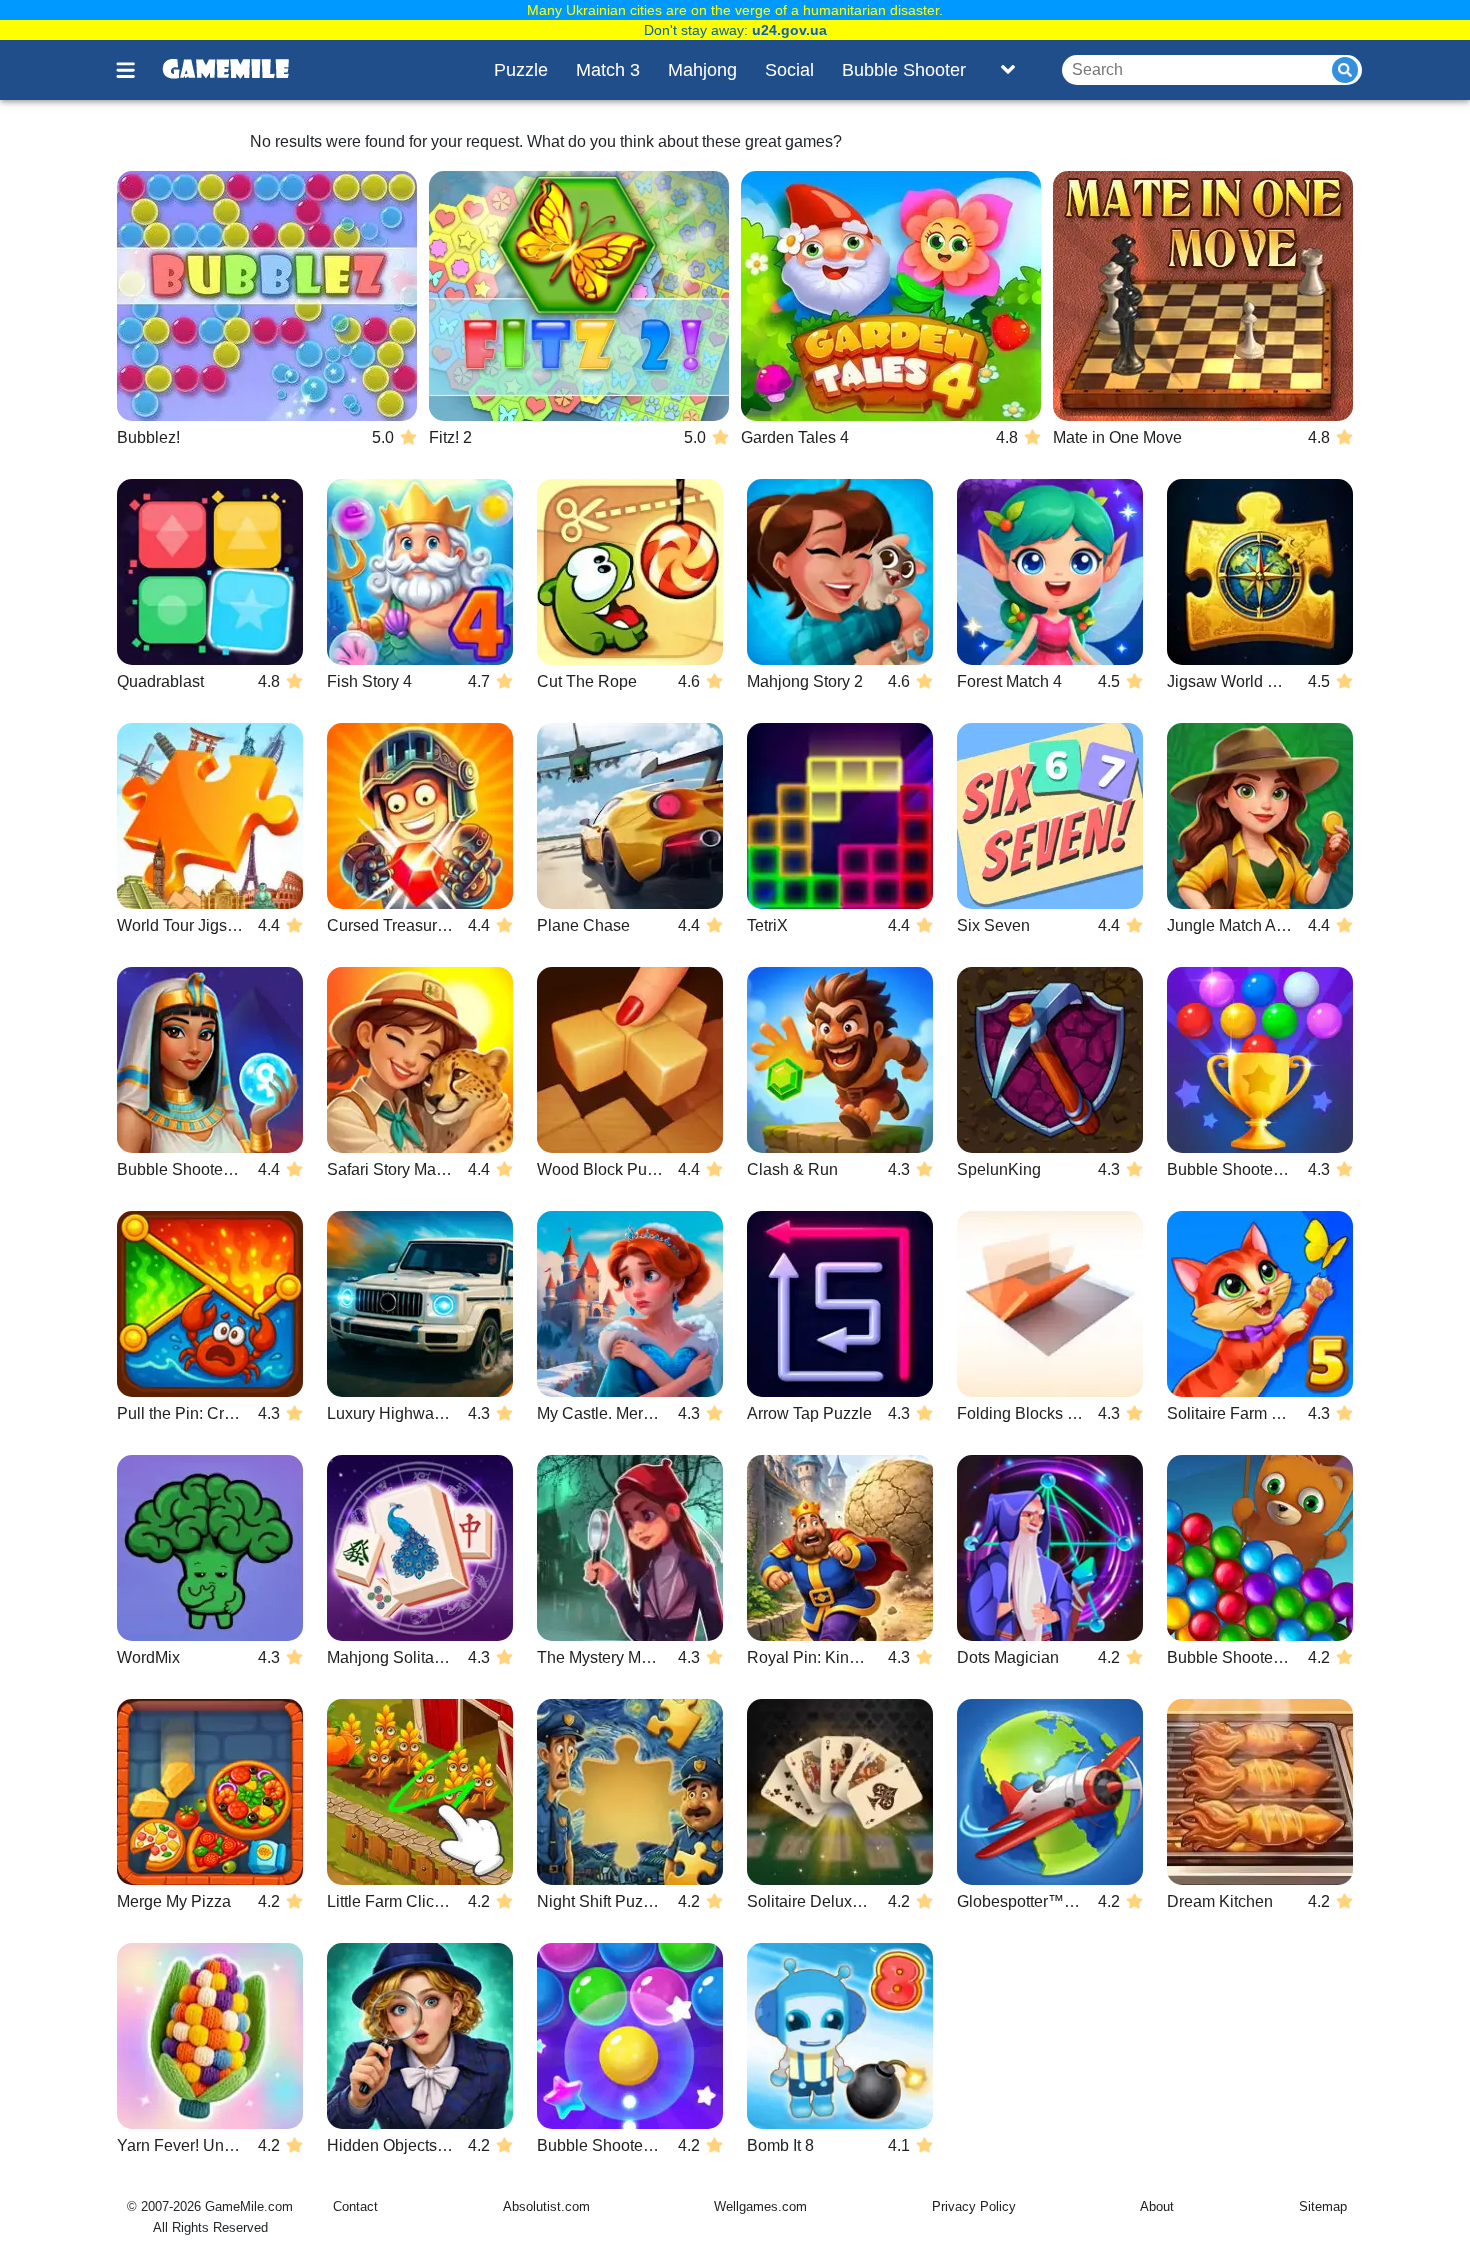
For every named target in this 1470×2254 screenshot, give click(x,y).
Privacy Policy (974, 2206)
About (1157, 2206)
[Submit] (1345, 70)
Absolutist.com (546, 2206)
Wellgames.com (760, 2206)
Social (789, 70)
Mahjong (702, 70)
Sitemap (1323, 2206)
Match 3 (608, 70)
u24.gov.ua (789, 30)
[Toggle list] (1008, 70)
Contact (355, 2206)
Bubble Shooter (904, 70)
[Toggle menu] (137, 70)
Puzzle (521, 70)
